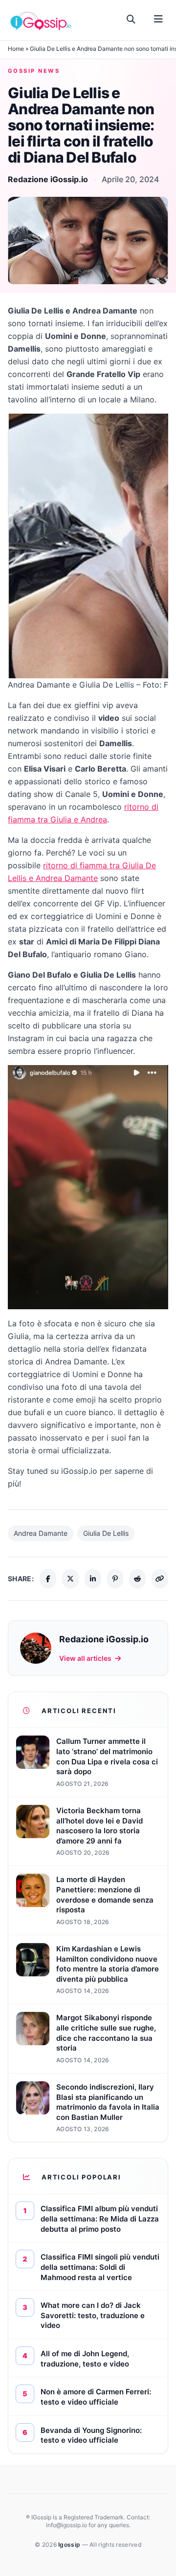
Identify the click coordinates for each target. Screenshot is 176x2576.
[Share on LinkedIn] (93, 1579)
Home (16, 49)
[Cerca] (131, 20)
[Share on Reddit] (137, 1579)
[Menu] (158, 20)
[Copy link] (160, 1579)
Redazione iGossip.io (48, 179)
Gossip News (34, 71)
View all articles (85, 1658)
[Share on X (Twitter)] (70, 1579)
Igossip (70, 2545)
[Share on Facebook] (48, 1579)
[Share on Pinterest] (115, 1579)
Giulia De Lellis (106, 1533)
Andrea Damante (41, 1533)
